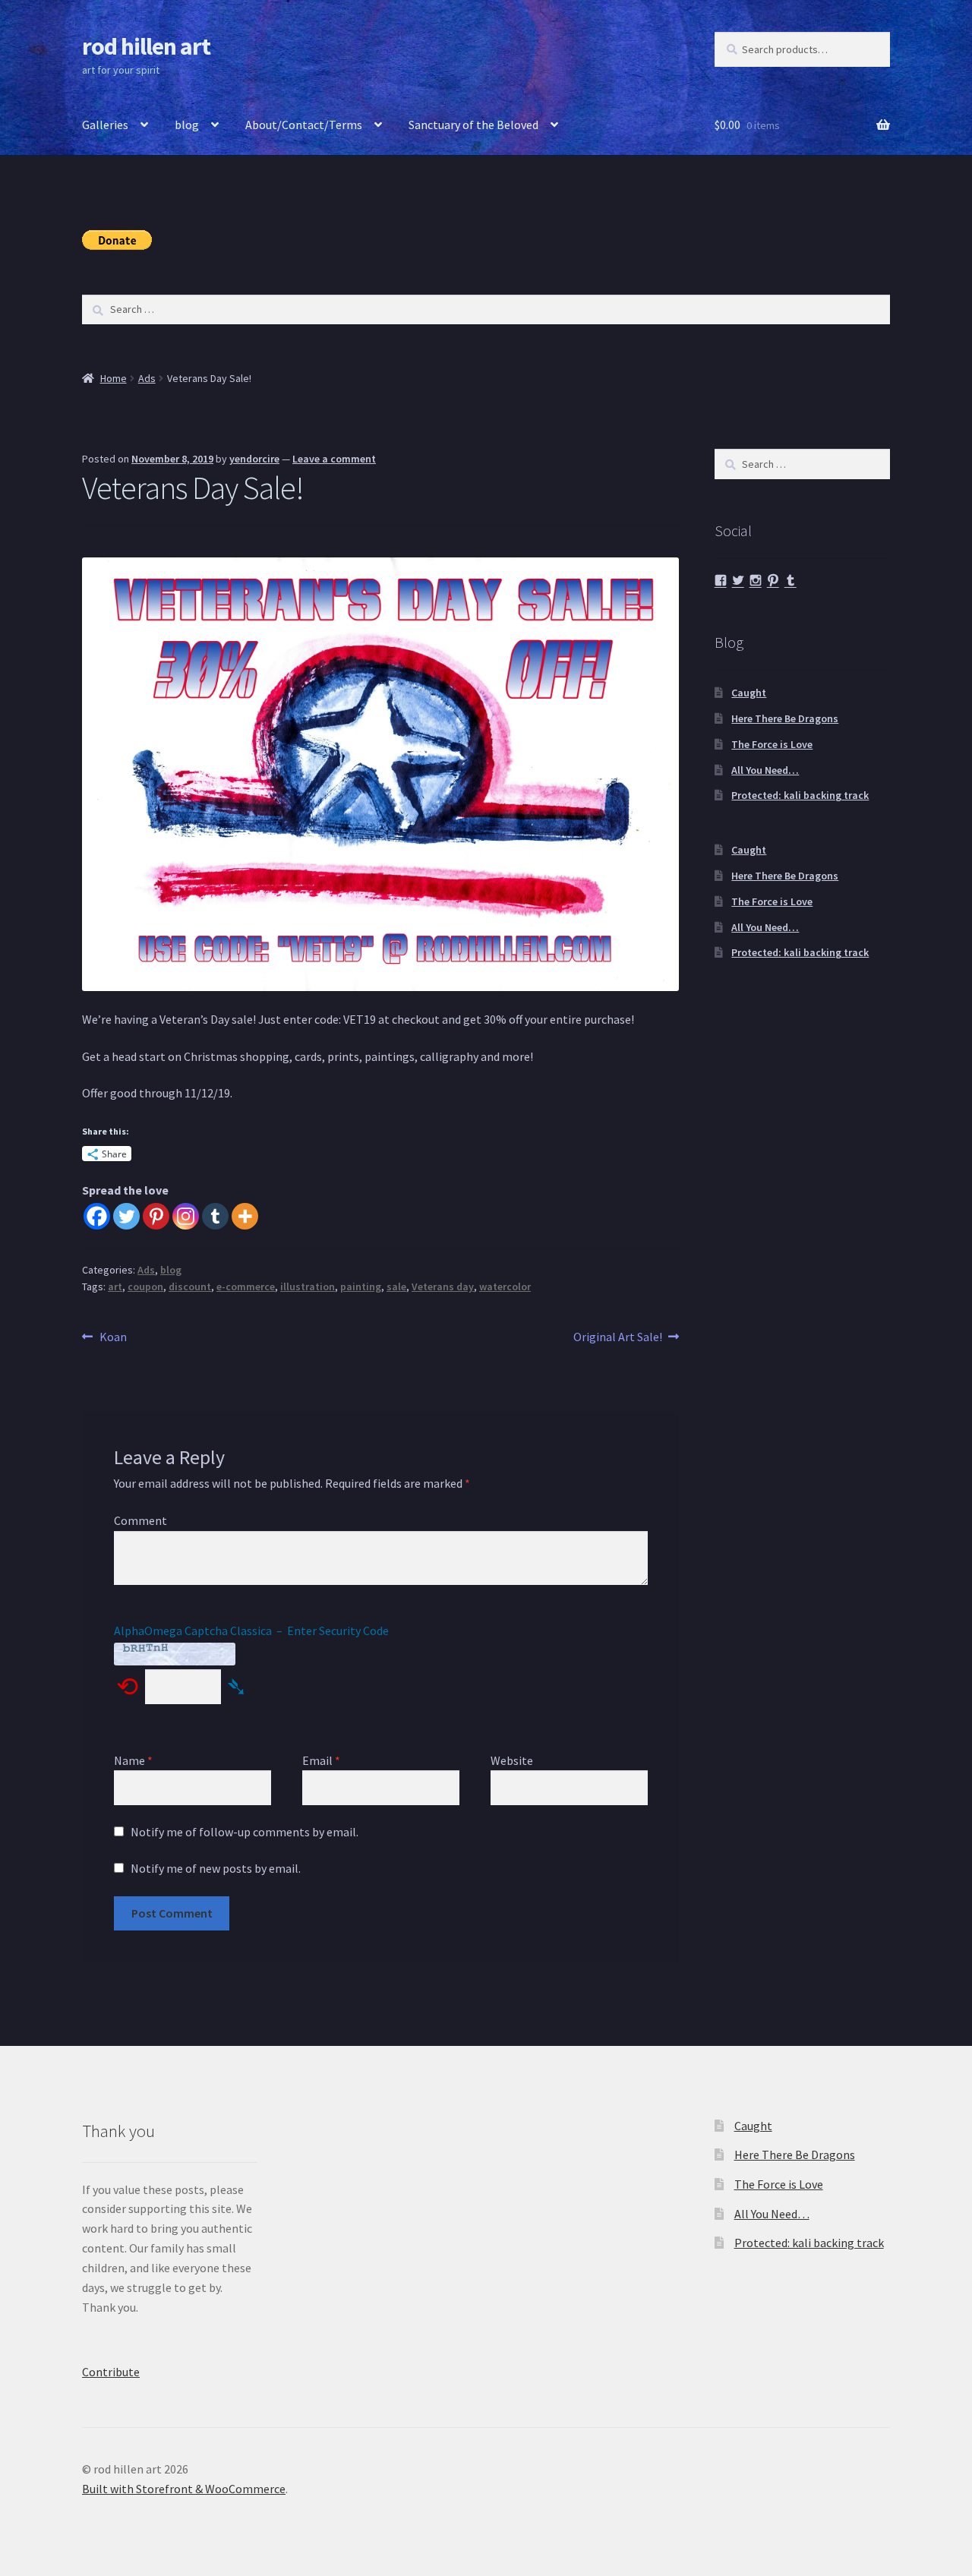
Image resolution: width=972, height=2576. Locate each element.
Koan (113, 1338)
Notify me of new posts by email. (216, 1868)
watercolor (505, 1286)
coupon (145, 1286)
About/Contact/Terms (304, 125)
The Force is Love (772, 744)
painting (361, 1286)
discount (190, 1286)
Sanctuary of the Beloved (473, 125)
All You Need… (765, 770)
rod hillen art (146, 46)
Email (321, 1760)
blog (187, 125)
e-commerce (246, 1286)
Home (114, 378)
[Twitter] (126, 1216)
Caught (749, 693)
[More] (245, 1216)
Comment (140, 1520)
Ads (147, 378)
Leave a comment (334, 459)
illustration (308, 1286)
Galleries (105, 125)
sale (396, 1286)
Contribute (111, 2372)
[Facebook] (97, 1216)
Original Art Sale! (618, 1338)
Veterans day (443, 1286)
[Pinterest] (156, 1216)
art (115, 1286)
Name (133, 1760)
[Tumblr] (215, 1216)
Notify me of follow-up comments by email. (245, 1832)
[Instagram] (186, 1216)
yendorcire (254, 459)
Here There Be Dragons (785, 718)
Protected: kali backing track (800, 795)
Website (512, 1760)
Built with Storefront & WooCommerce (184, 2489)
